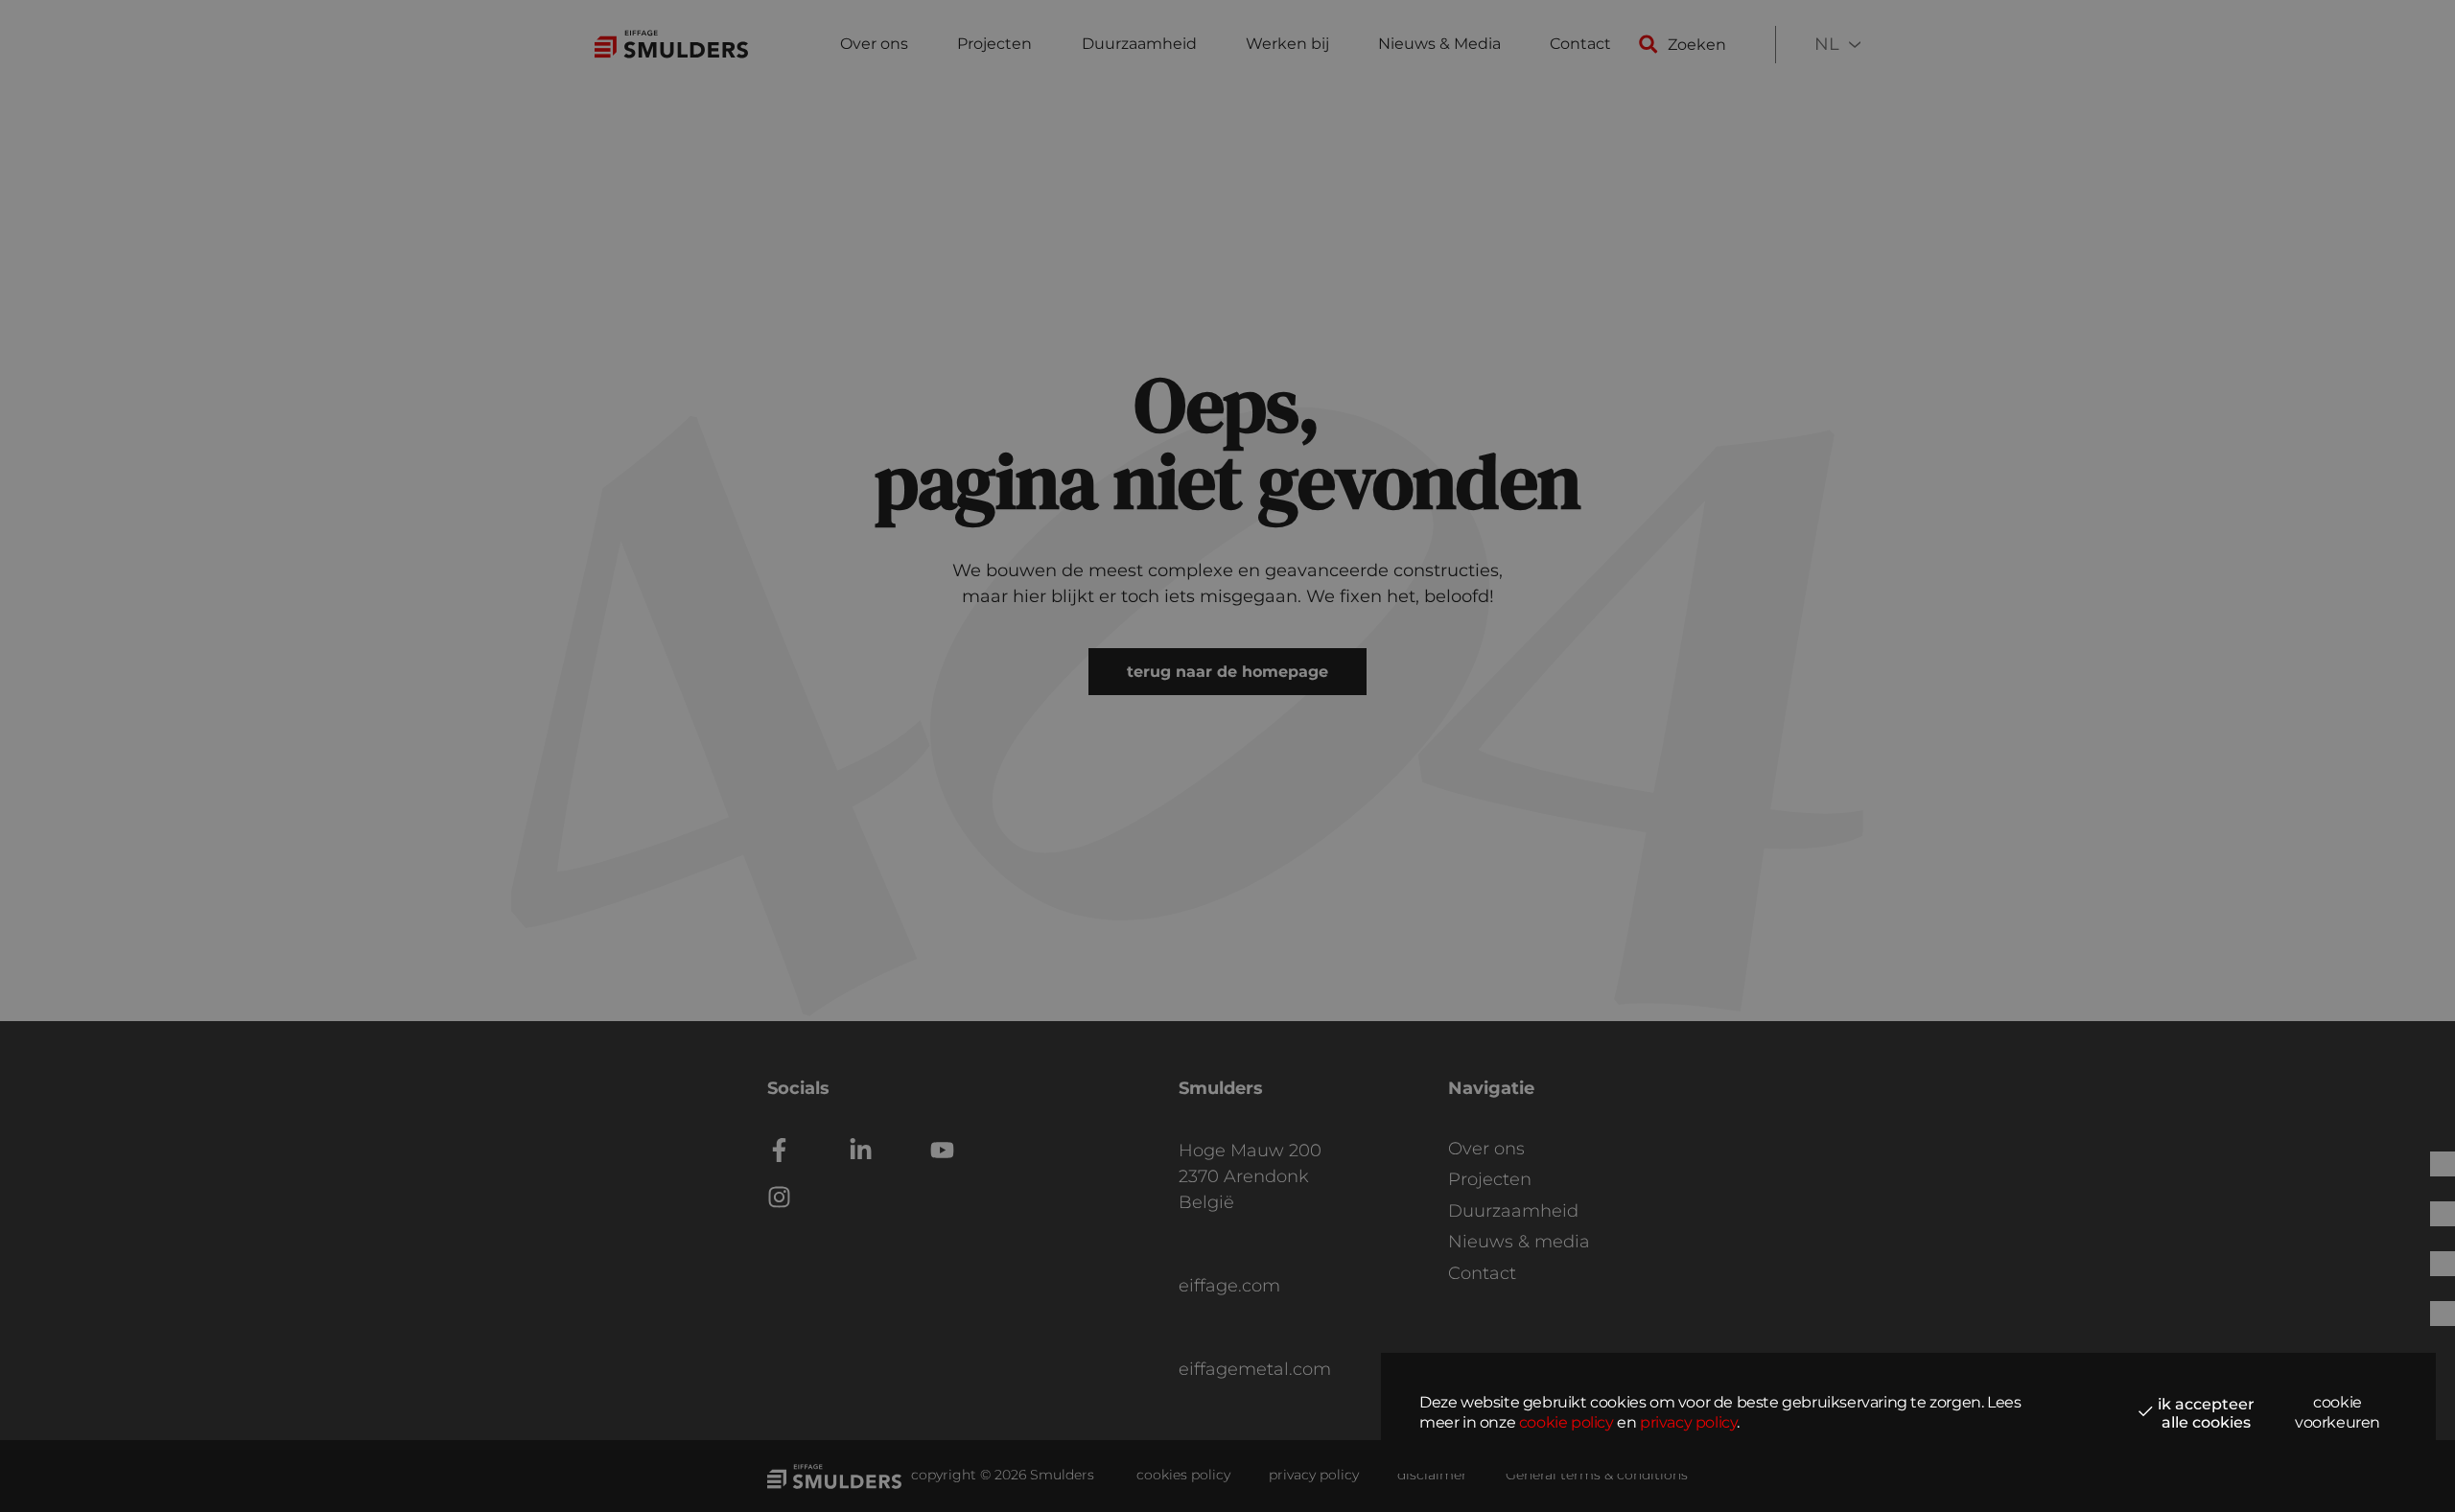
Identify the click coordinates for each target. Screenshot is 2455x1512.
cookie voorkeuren (2338, 1412)
